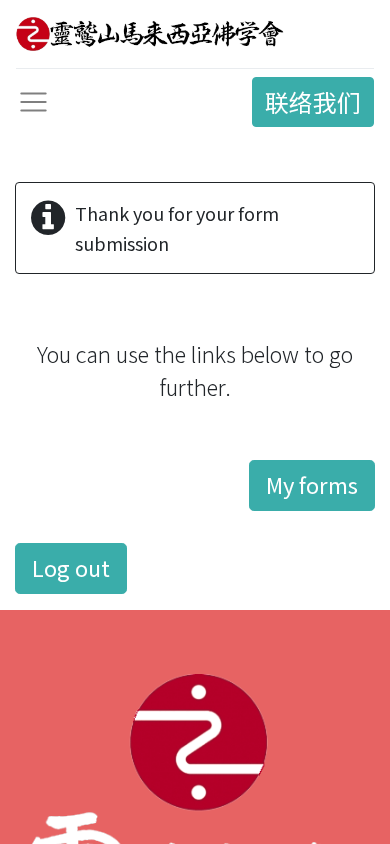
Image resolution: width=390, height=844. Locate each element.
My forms (312, 484)
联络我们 (313, 101)
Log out (71, 567)
